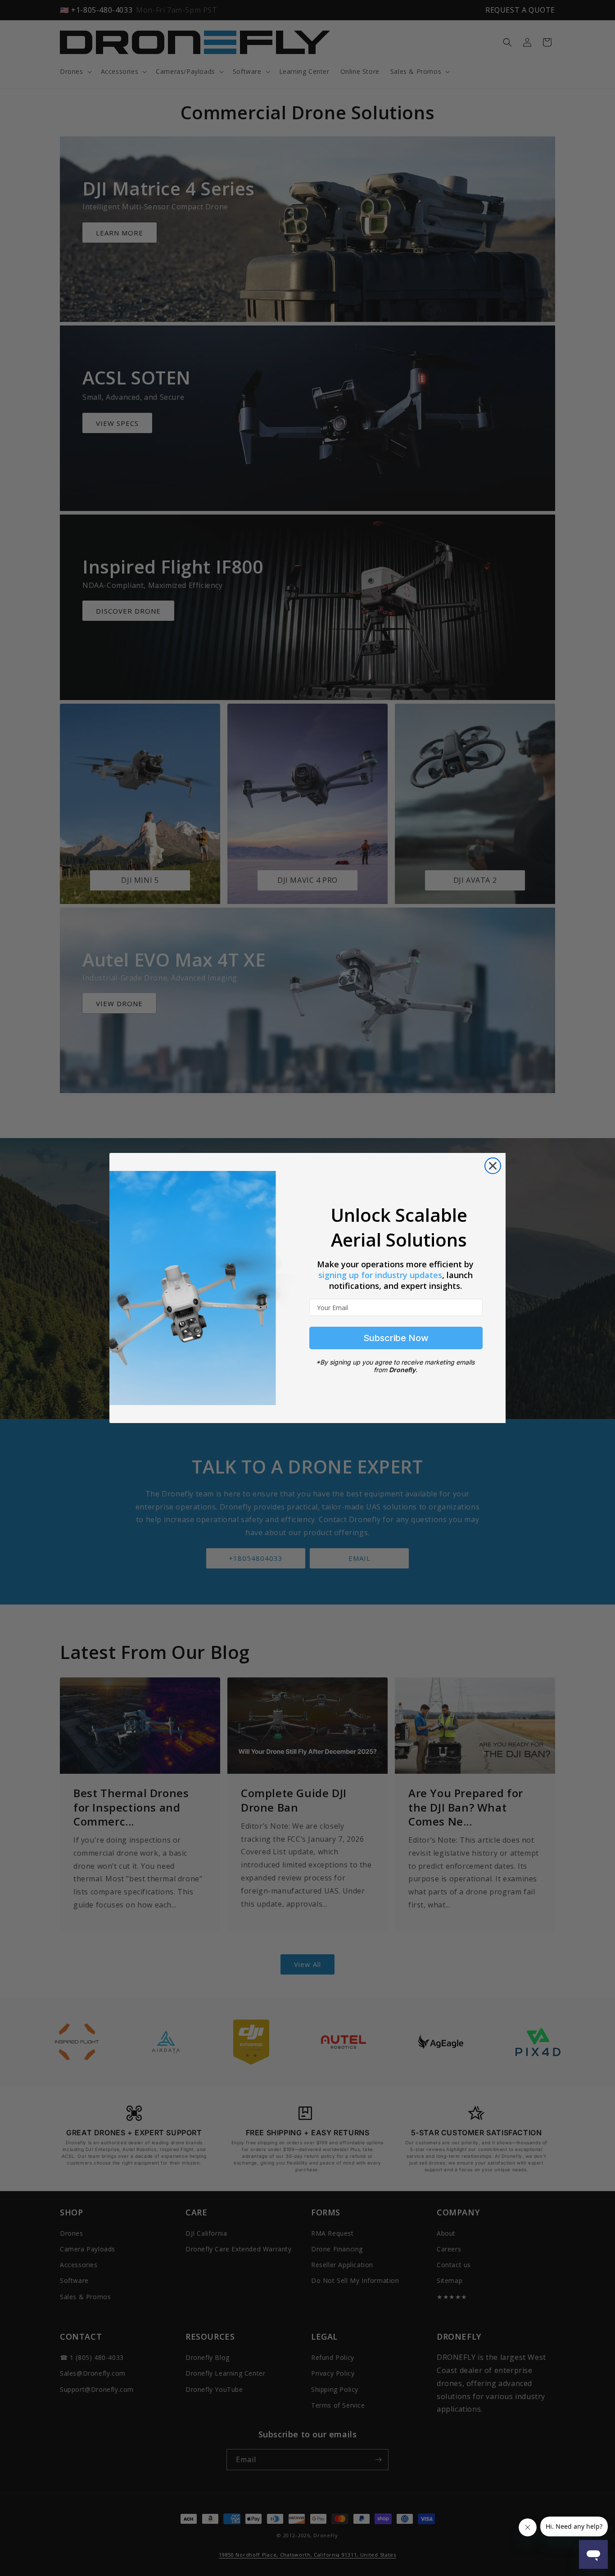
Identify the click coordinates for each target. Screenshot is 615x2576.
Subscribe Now (396, 1338)
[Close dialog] (493, 1166)
